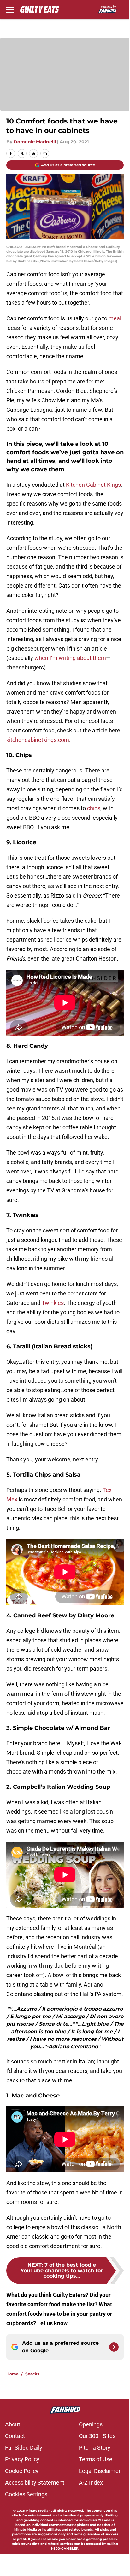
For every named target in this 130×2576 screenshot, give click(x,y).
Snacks (32, 2374)
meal (115, 318)
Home (12, 2374)
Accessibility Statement (35, 2483)
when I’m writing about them (70, 658)
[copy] (45, 153)
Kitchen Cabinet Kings (93, 485)
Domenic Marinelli (35, 142)
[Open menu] (10, 9)
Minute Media (37, 2511)
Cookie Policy (22, 2471)
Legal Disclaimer (100, 2471)
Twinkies (53, 1303)
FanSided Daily (24, 2448)
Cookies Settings (26, 2494)
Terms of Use (96, 2459)
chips (94, 808)
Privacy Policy (22, 2459)
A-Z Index (91, 2483)
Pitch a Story (95, 2448)
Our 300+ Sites (97, 2436)
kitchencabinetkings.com (38, 740)
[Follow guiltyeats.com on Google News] (114, 2347)
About (13, 2424)
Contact (15, 2436)
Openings (91, 2424)
